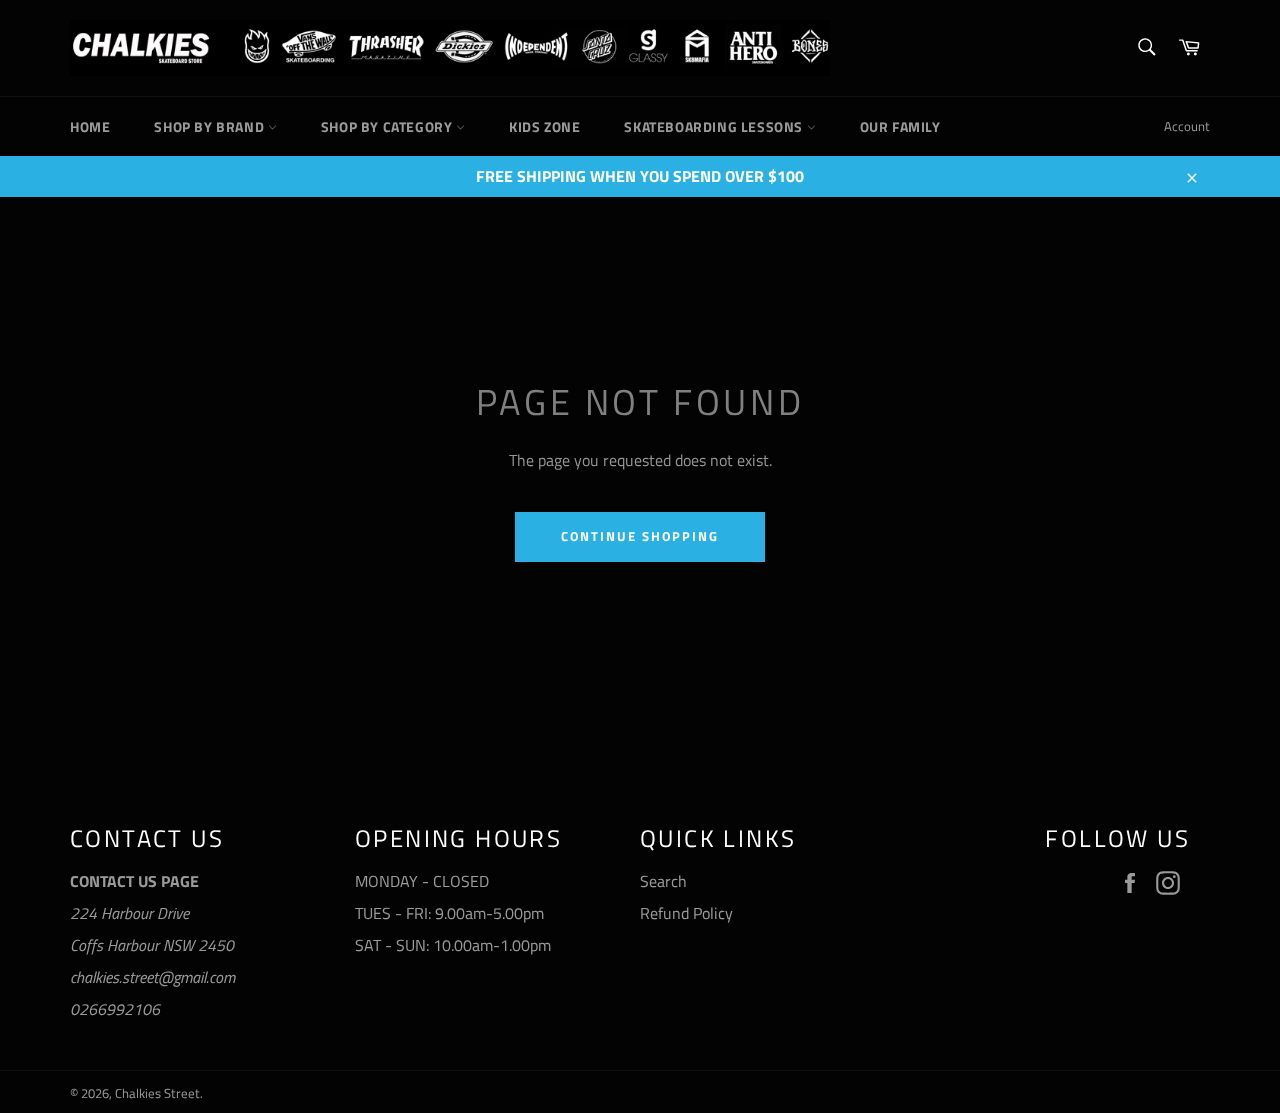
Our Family (900, 126)
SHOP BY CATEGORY (388, 126)
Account (1187, 126)
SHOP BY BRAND (210, 126)
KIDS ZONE (544, 126)
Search (663, 881)
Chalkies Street (157, 1093)
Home (90, 126)
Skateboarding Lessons (715, 126)
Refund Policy (686, 913)
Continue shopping (639, 536)
